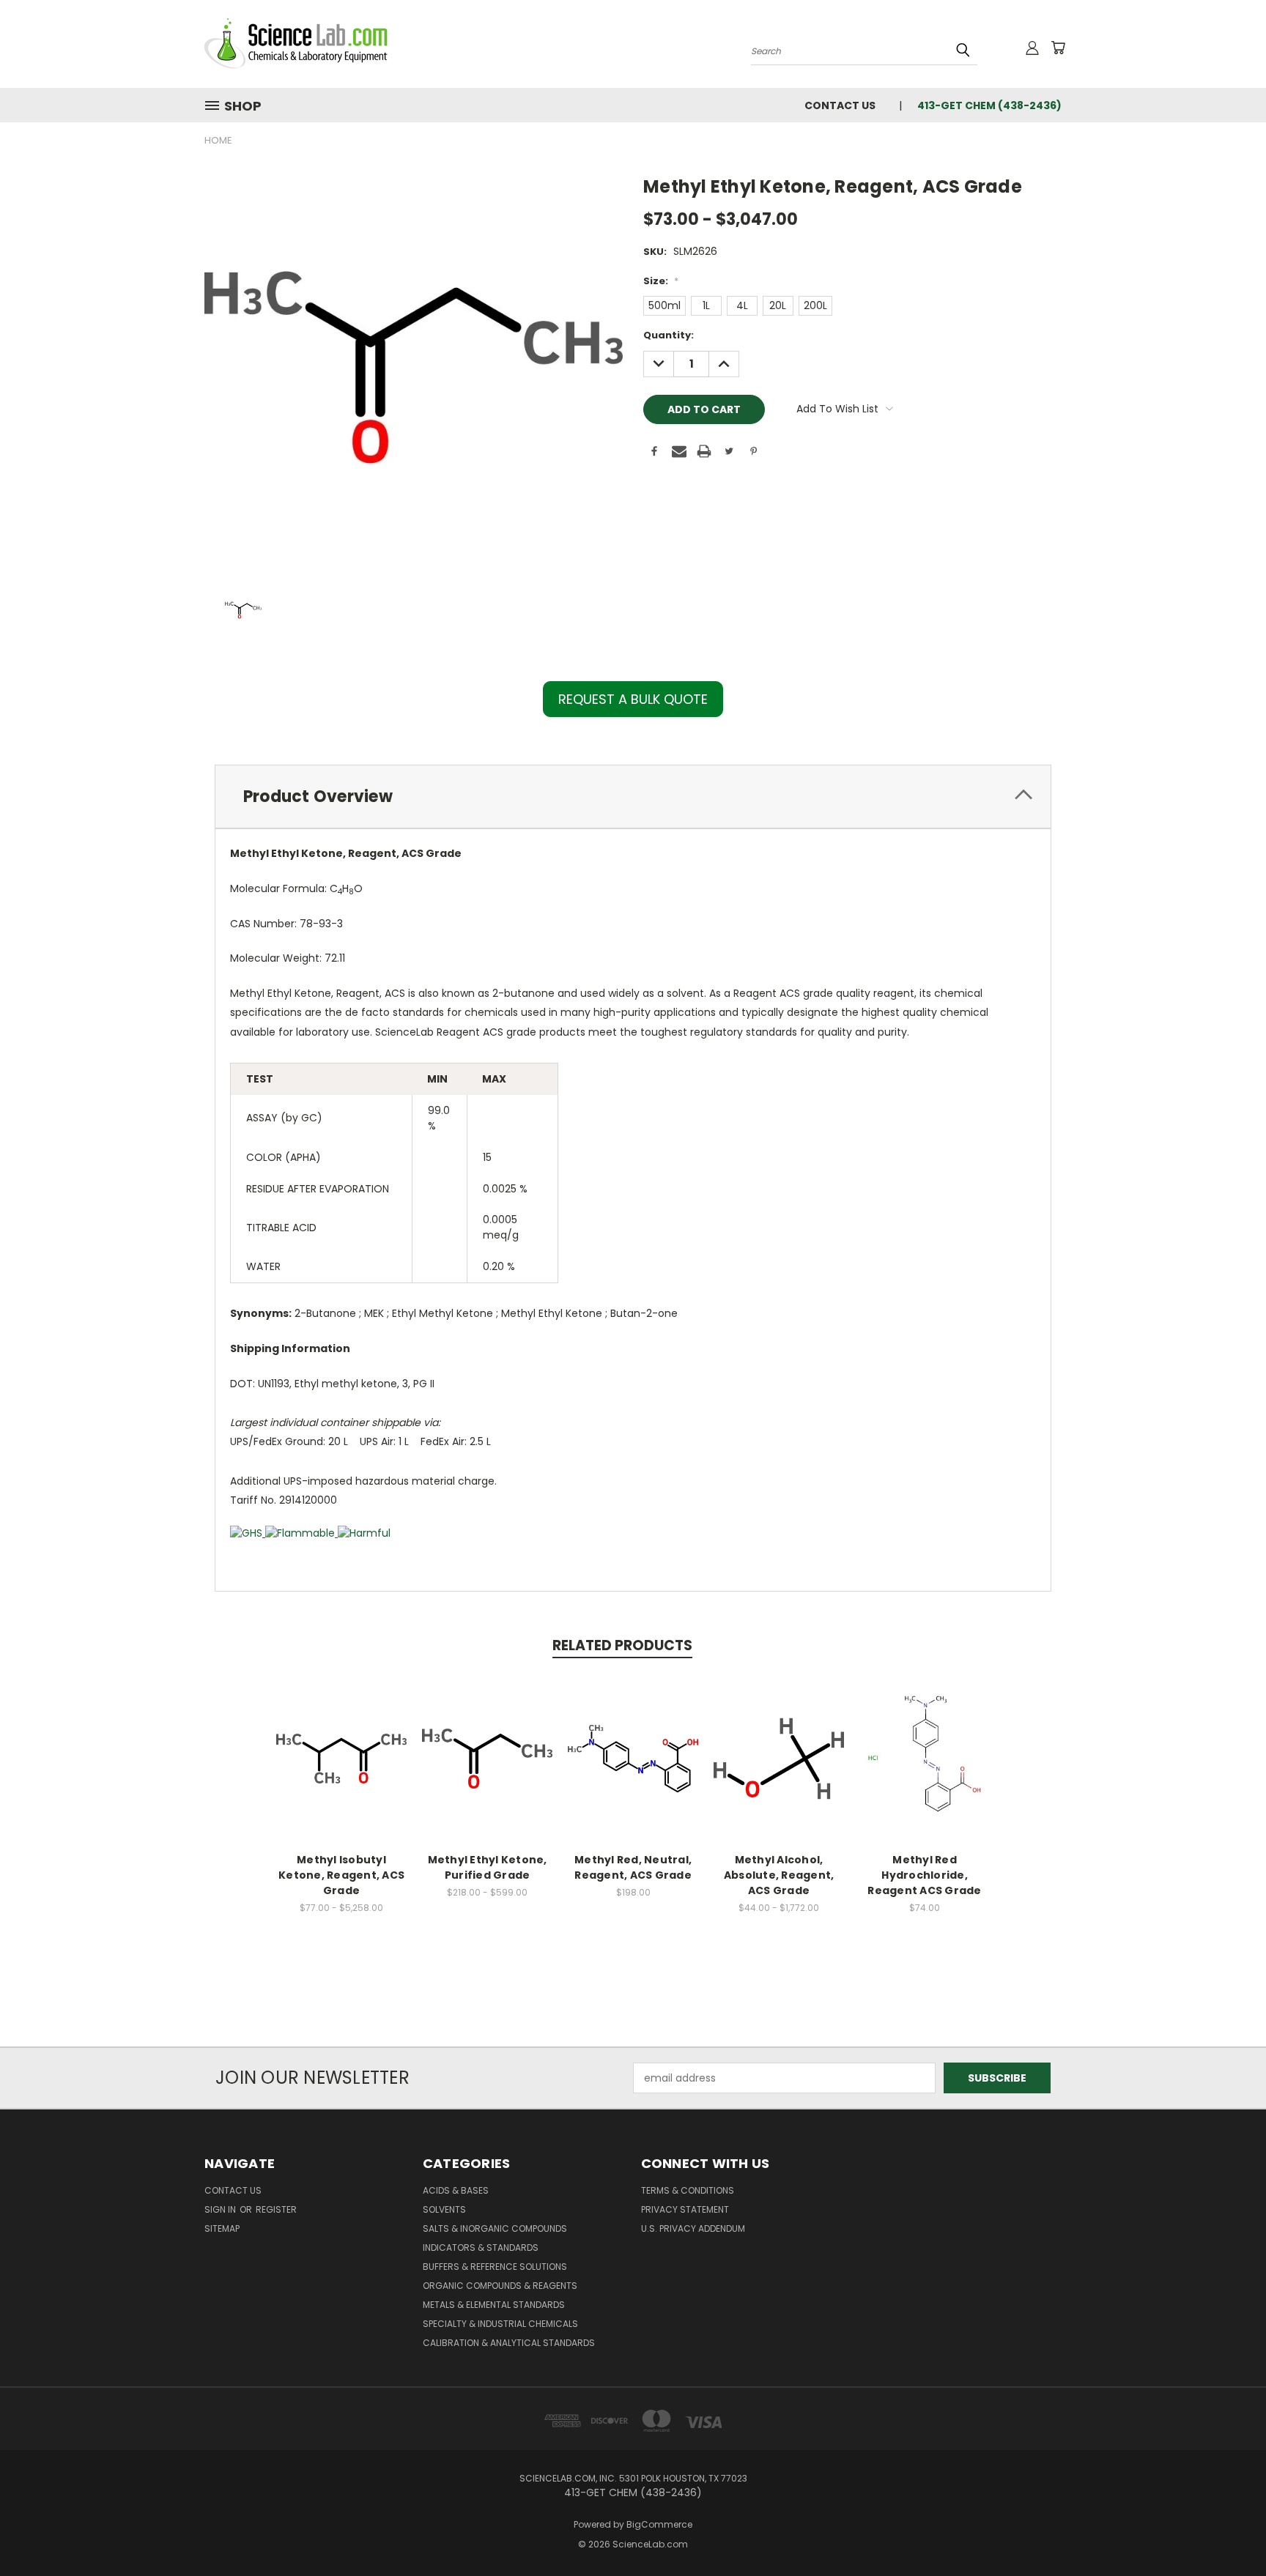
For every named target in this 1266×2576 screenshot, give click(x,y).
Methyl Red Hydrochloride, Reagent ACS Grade (924, 1875)
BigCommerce (659, 2524)
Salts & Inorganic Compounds (495, 2228)
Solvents (444, 2209)
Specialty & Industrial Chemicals (500, 2324)
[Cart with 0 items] (1058, 48)
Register (276, 2209)
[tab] (633, 797)
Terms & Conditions (688, 2190)
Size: (661, 281)
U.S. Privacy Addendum (693, 2228)
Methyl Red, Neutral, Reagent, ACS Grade (633, 1867)
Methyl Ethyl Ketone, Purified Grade (488, 1867)
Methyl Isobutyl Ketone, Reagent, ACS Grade (341, 1875)
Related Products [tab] (622, 1645)
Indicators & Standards (481, 2247)
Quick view (341, 1743)
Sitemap (222, 2228)
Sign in (221, 2209)
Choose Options (342, 1770)
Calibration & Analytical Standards (509, 2343)
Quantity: (669, 335)
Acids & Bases (456, 2190)
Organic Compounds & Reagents (500, 2286)
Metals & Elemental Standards (494, 2305)
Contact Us (840, 105)
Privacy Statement (685, 2209)
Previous (1228, 2530)
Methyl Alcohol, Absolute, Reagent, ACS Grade (779, 1875)
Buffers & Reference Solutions (495, 2267)
